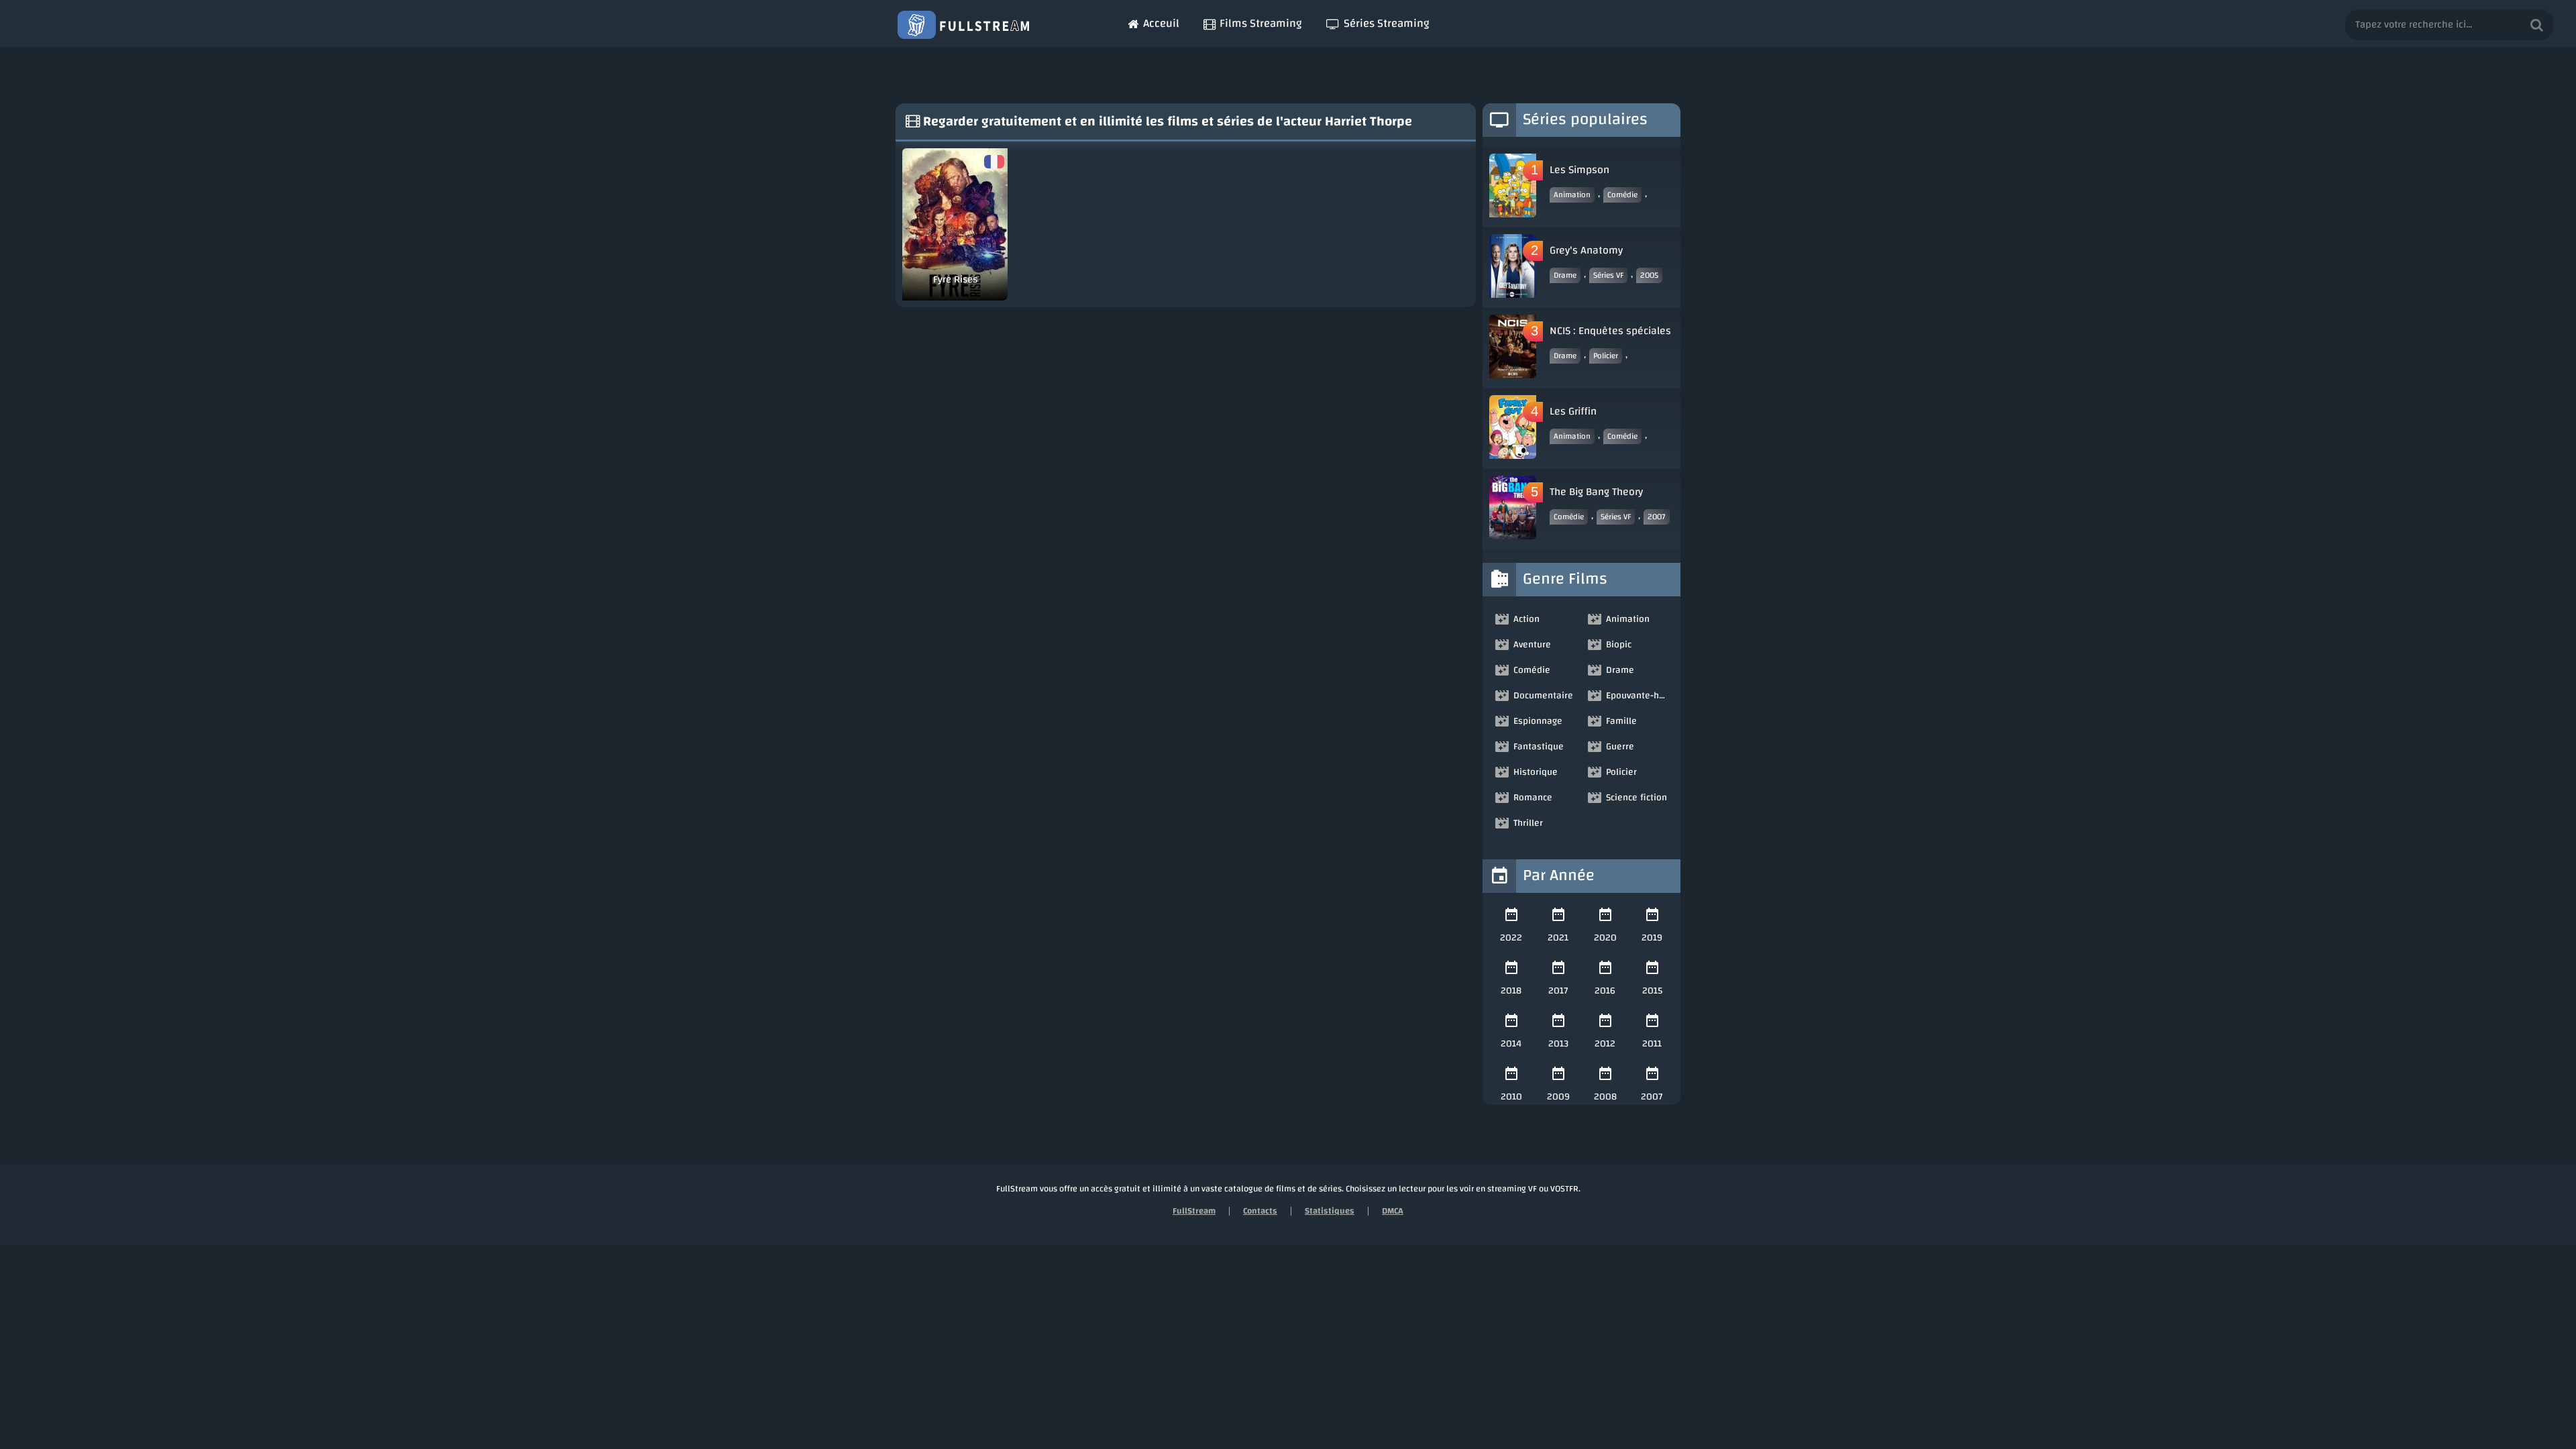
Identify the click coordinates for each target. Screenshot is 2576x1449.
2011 (1652, 1044)
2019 (1652, 938)
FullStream (1194, 1211)
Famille (1621, 721)
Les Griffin (1573, 411)
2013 (1558, 1044)
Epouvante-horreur (1638, 696)
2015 (1652, 991)
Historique (1536, 772)
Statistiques (1330, 1211)
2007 (1657, 517)
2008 (1605, 1097)
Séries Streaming (1387, 23)
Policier (1606, 356)
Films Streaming (1261, 23)
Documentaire (1543, 696)
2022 (1511, 938)
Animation (1572, 195)
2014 (1511, 1044)
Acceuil (1161, 23)
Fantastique (1539, 747)
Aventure (1532, 645)
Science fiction (1636, 798)
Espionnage (1538, 721)
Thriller (1528, 823)
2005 (1649, 275)
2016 (1605, 991)
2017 (1558, 991)
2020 (1605, 938)
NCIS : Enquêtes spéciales (1610, 331)
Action (1526, 619)
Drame (1565, 275)
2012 (1605, 1044)
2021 (1558, 938)
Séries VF (1608, 275)
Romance (1533, 798)
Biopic (1619, 645)
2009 (1558, 1097)
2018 (1511, 991)
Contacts (1260, 1211)
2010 (1511, 1097)
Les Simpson (1579, 170)
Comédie (1622, 195)
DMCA (1393, 1211)
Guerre (1620, 747)
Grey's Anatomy (1586, 250)
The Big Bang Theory (1596, 492)
